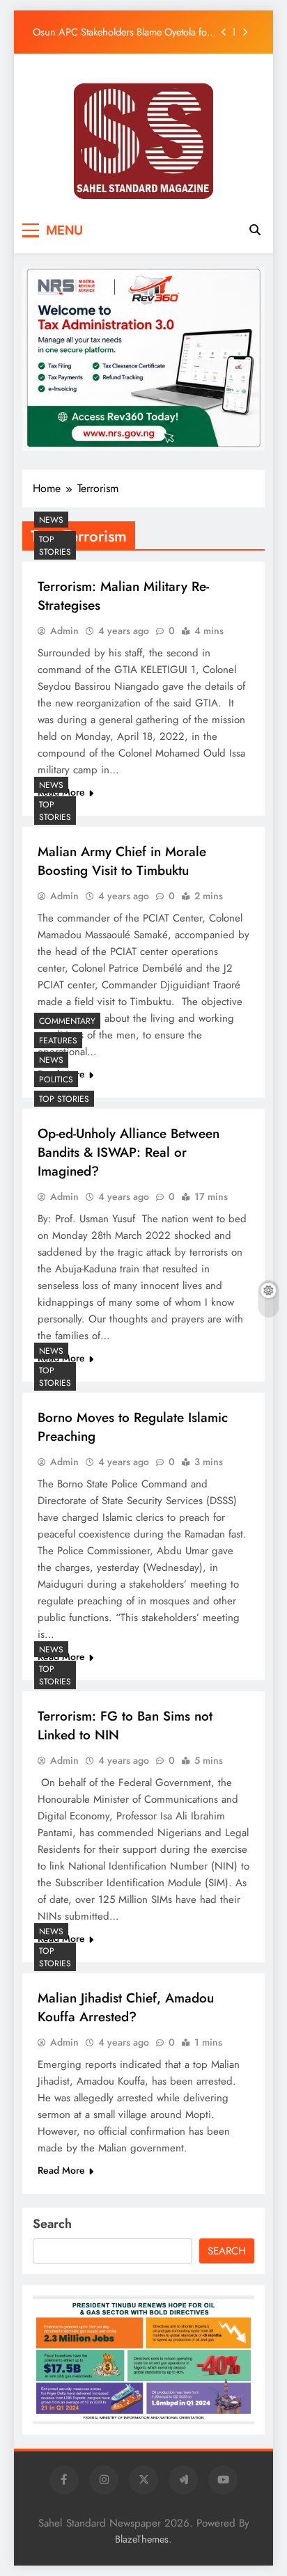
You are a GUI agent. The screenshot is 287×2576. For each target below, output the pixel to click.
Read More (61, 2170)
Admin (64, 631)
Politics (56, 1080)
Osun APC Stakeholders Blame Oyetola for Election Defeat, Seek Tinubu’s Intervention (122, 32)
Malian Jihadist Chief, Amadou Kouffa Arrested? (126, 2007)
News (51, 520)
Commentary (67, 1021)
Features (58, 1041)
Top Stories (55, 546)
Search (52, 2224)
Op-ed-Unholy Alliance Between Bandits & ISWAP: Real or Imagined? (129, 1152)
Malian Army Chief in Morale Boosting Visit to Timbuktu (122, 861)
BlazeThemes (142, 2539)
